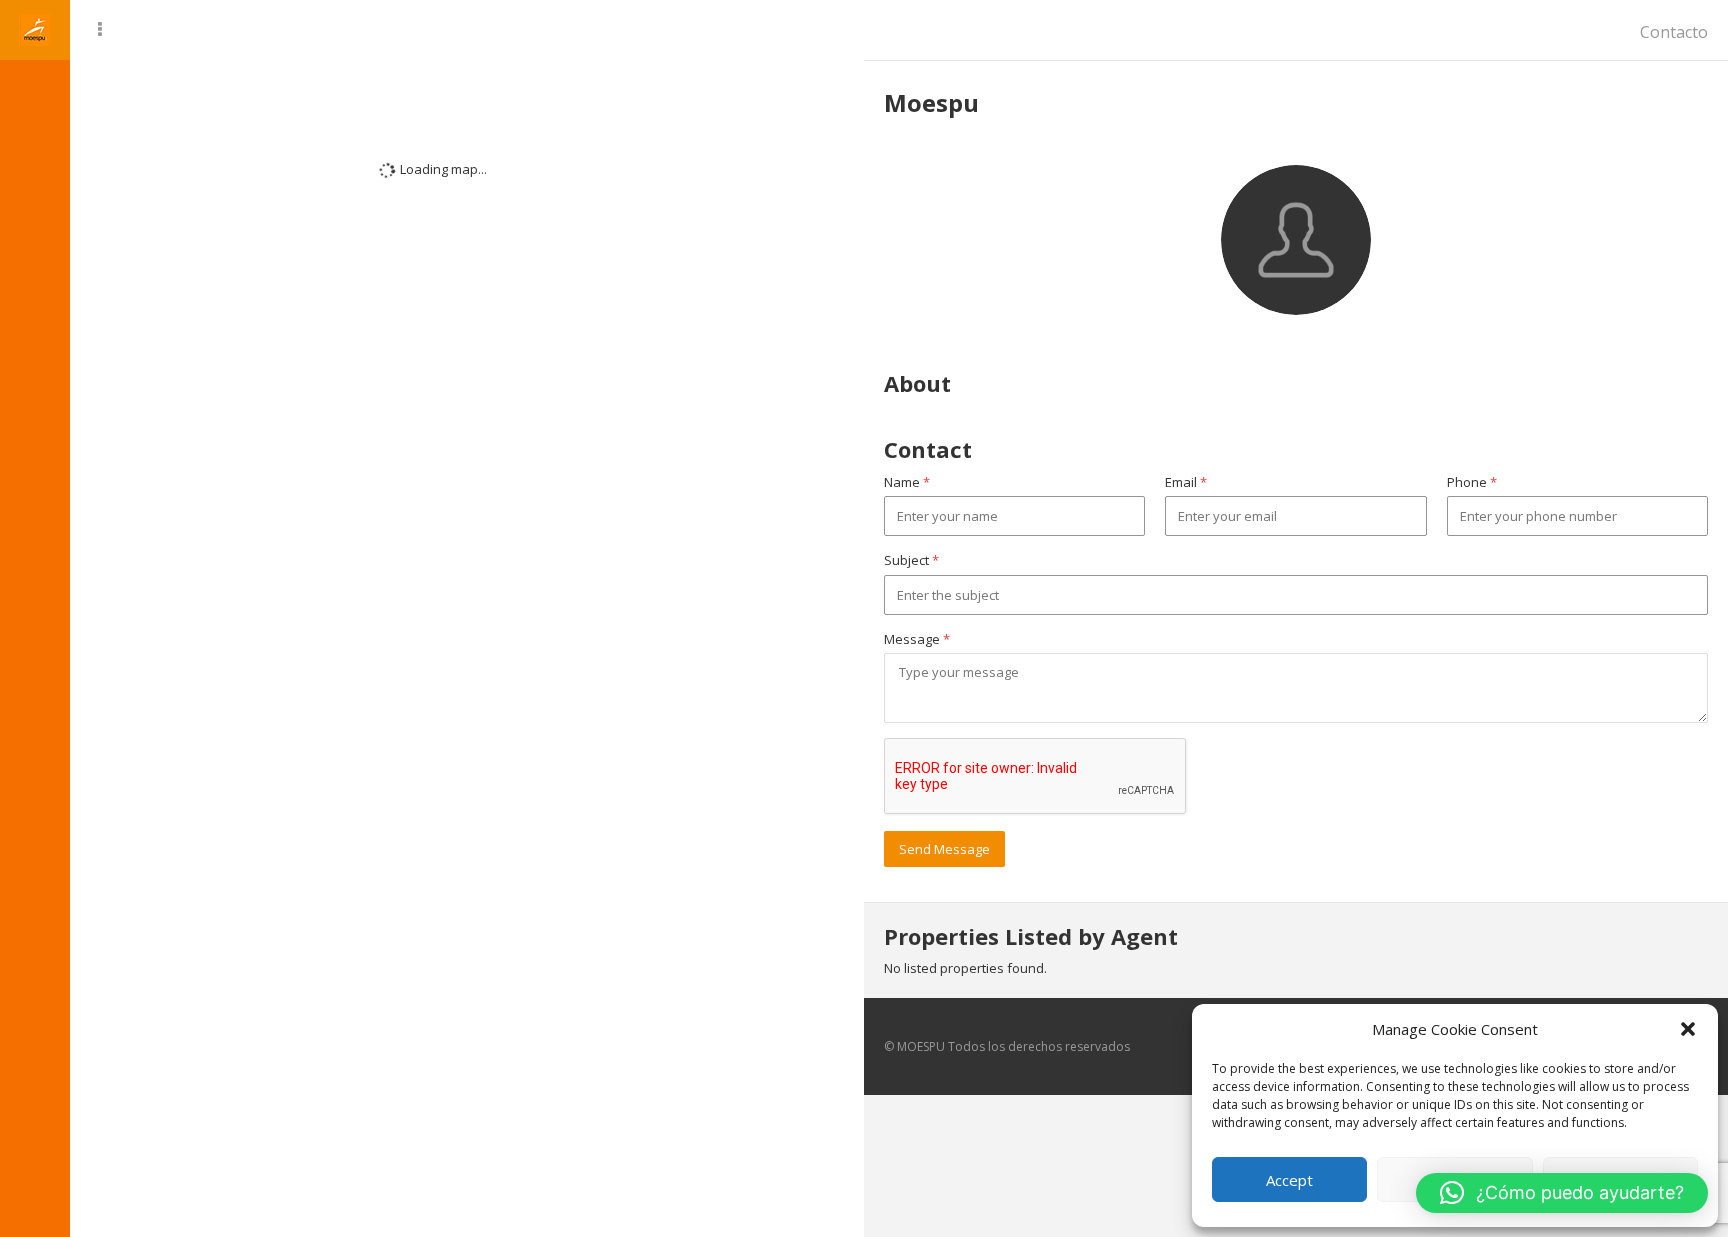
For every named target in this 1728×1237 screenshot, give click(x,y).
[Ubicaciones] (35, 156)
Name (907, 482)
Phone (1472, 482)
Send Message (944, 849)
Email (1186, 482)
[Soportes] (35, 90)
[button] (1688, 1029)
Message (917, 639)
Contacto (1674, 32)
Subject (911, 560)
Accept (1289, 1180)
